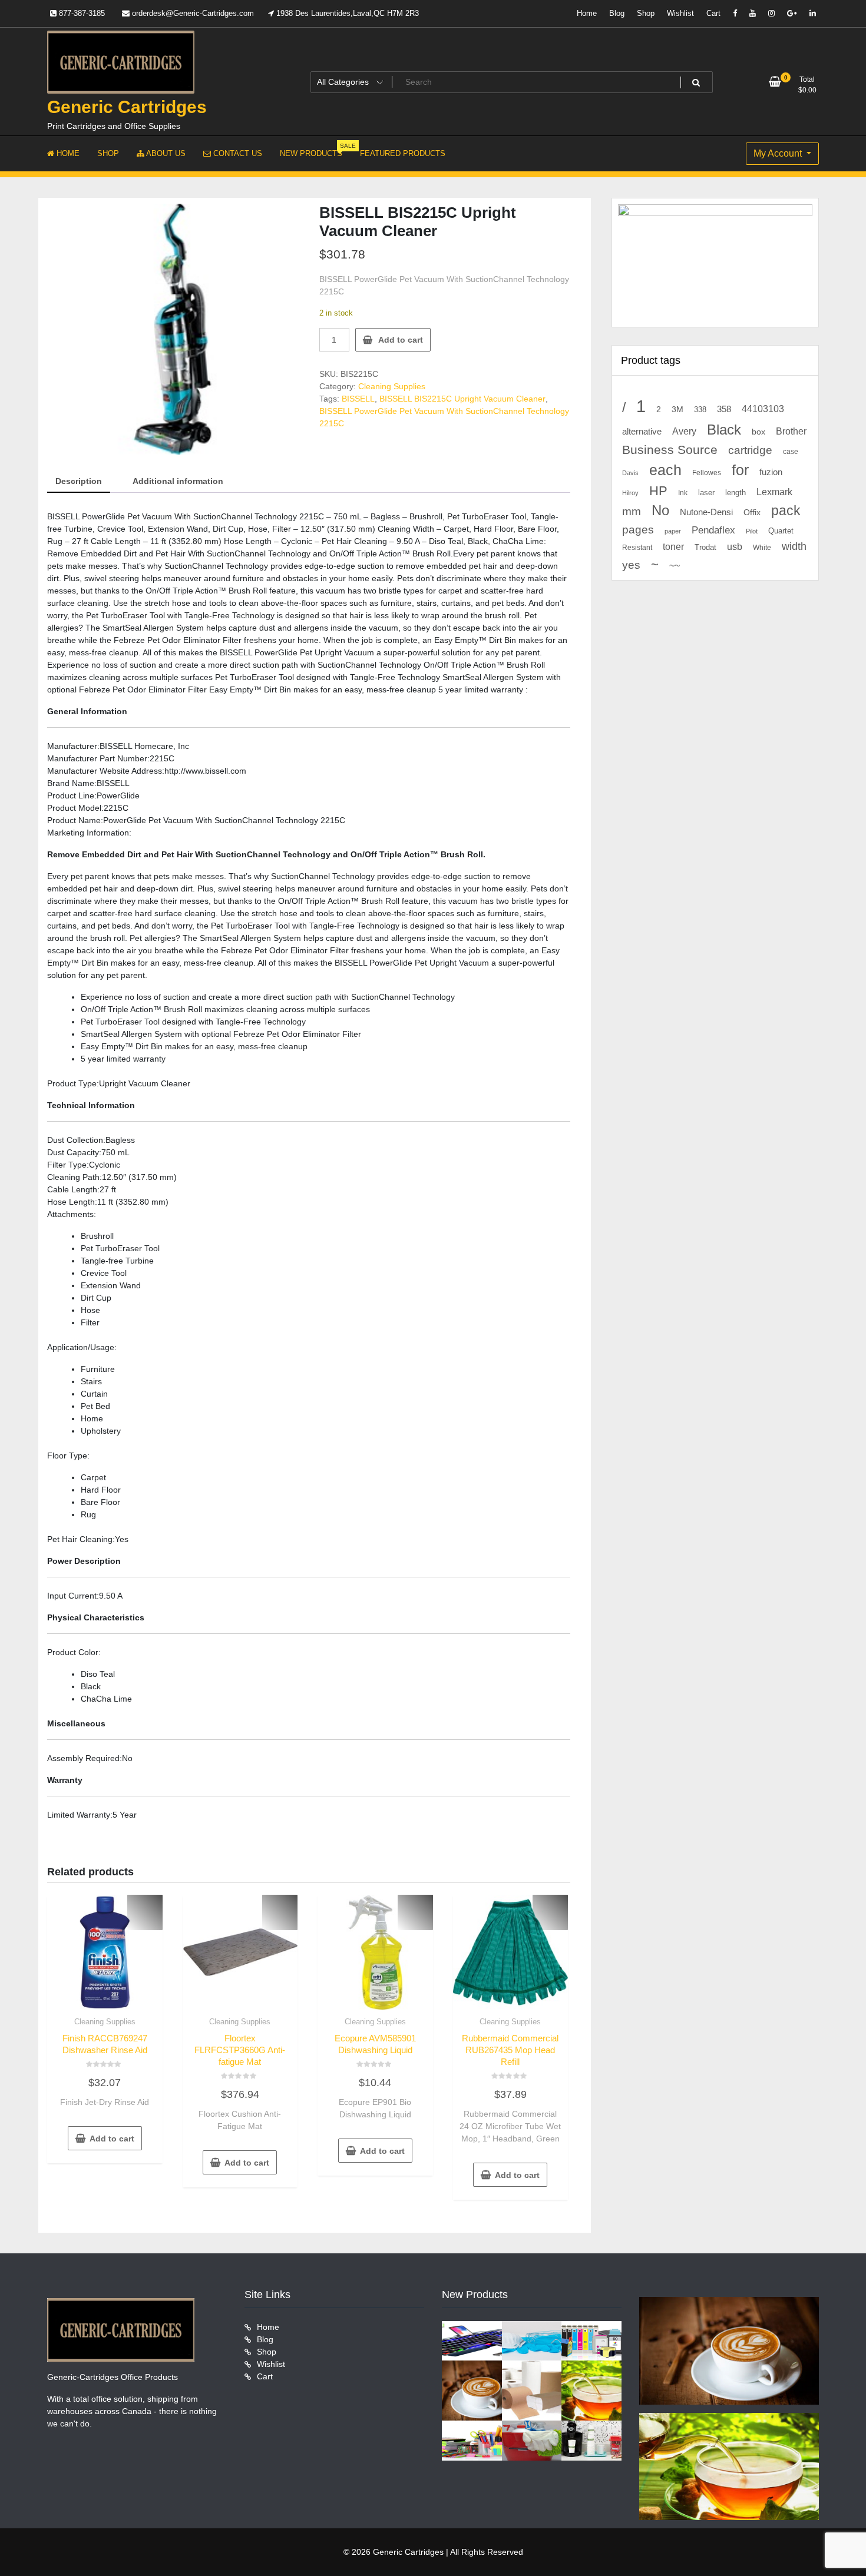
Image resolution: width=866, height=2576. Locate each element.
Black (724, 430)
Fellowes (707, 473)
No (660, 510)
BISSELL (358, 399)
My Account (779, 153)
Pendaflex (713, 530)
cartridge (750, 450)
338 (700, 410)
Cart (713, 13)
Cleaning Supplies (392, 386)
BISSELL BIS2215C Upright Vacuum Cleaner (462, 399)
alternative (642, 432)
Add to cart (401, 340)
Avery (684, 431)
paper (673, 531)
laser (706, 493)
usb (735, 547)
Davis (630, 473)
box (758, 432)
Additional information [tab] (178, 481)
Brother (791, 431)
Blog (617, 13)
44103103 (763, 409)
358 (724, 409)
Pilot (752, 531)
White (762, 547)
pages (638, 530)
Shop (646, 13)
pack (786, 511)
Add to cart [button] (112, 2139)
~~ (675, 566)
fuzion (771, 472)
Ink (683, 493)
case (791, 452)
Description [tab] (79, 481)
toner (673, 546)
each (665, 470)
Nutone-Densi (706, 512)
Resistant (637, 548)
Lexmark (774, 492)
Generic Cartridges (127, 107)
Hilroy (630, 493)
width (794, 546)
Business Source (670, 450)
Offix (752, 513)
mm (632, 511)
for (740, 470)
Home (587, 13)
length (736, 493)
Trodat (705, 548)
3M (677, 410)
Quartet (781, 531)
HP (658, 491)
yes (631, 565)
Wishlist (680, 13)
